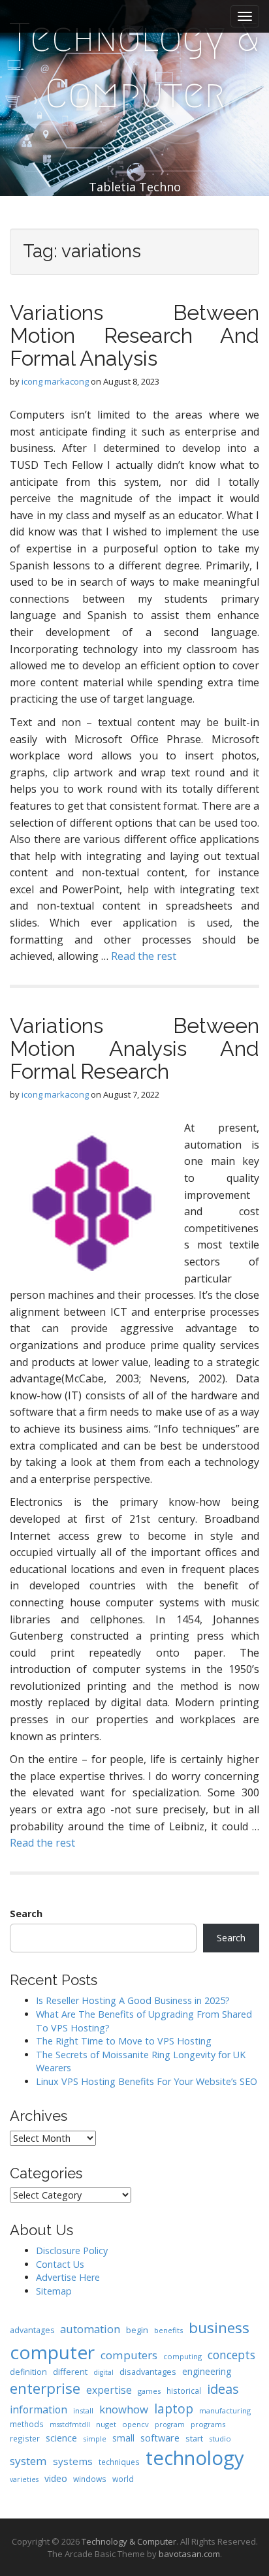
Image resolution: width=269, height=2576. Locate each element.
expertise (109, 2390)
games (149, 2391)
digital (103, 2372)
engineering (207, 2371)
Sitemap (54, 2291)
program (170, 2425)
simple (95, 2439)
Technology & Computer (134, 66)
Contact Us (60, 2264)
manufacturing (225, 2410)
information (39, 2409)
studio (220, 2439)
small (123, 2438)
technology (195, 2458)
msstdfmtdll (70, 2425)
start (194, 2438)
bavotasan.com (189, 2554)
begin (137, 2330)
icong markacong (55, 381)
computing (182, 2356)
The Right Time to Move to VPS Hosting (124, 2041)
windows (90, 2479)
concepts (231, 2355)
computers (129, 2355)
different (70, 2372)
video (56, 2478)
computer (52, 2352)
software (160, 2438)
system (28, 2461)
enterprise (45, 2388)
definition (28, 2372)
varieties (24, 2479)
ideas (223, 2389)
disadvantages (148, 2372)
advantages (32, 2330)
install (83, 2410)
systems (73, 2461)
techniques (119, 2462)
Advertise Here (68, 2277)
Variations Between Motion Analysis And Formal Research (134, 1048)
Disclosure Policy (72, 2250)
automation (90, 2329)
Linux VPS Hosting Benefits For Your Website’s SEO (147, 2081)
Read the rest (144, 956)
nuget (106, 2424)
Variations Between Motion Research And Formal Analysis (134, 335)
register (25, 2438)
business (219, 2328)
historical (184, 2391)
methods (27, 2424)
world (123, 2479)
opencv (135, 2424)
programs (208, 2424)
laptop (174, 2409)
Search (26, 1914)
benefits (168, 2330)
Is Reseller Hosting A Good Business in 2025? (133, 2000)
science (61, 2438)
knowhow (124, 2409)
